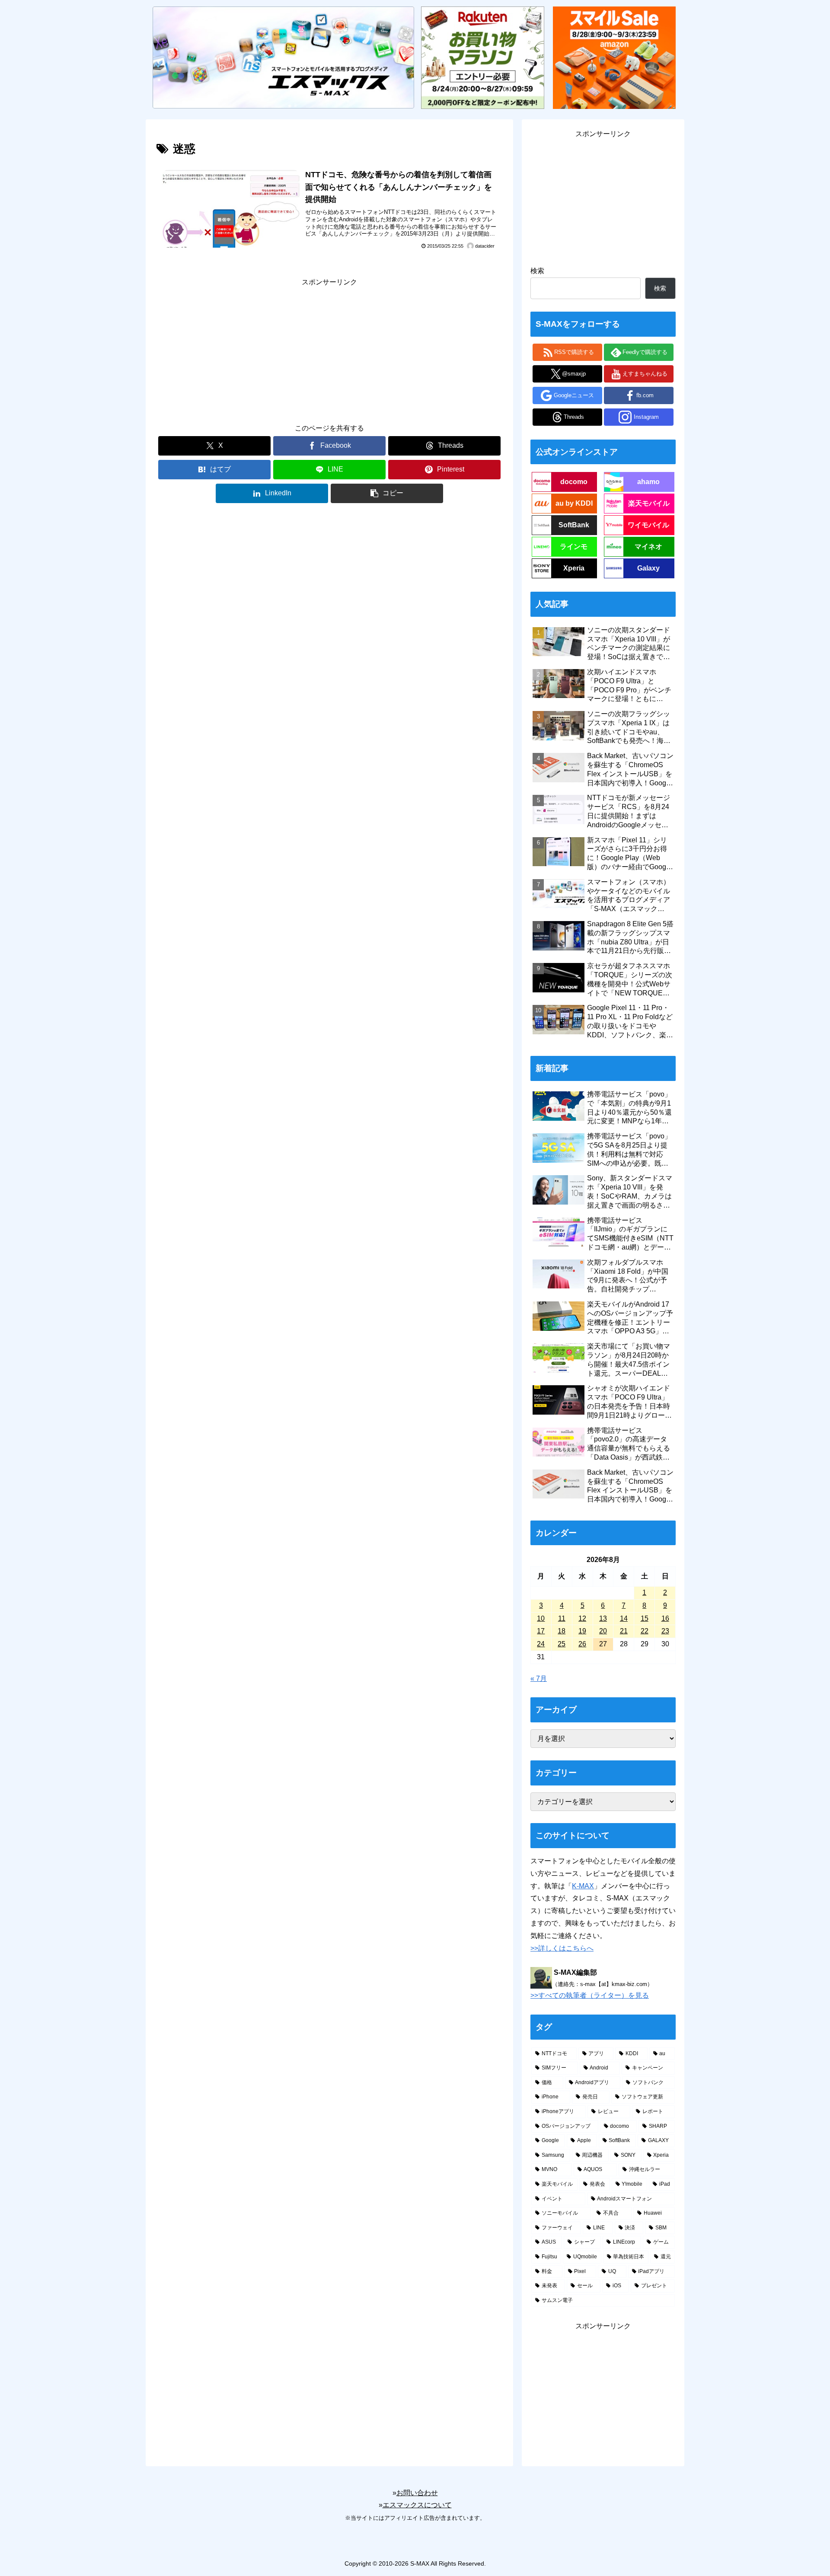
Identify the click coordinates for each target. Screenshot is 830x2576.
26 (582, 1644)
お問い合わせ (417, 2493)
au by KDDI (574, 503)
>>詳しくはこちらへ (562, 1948)
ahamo (648, 482)
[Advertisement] (329, 349)
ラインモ (574, 547)
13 (603, 1618)
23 (665, 1631)
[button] (387, 493)
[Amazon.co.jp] (614, 57)
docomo (574, 482)
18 (562, 1631)
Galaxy (648, 568)
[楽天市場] (482, 57)
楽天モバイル (649, 503)
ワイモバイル (648, 525)
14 (624, 1618)
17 (541, 1631)
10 (541, 1618)
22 (645, 1631)
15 (645, 1618)
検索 (537, 271)
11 (562, 1618)
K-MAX (583, 1886)
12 (582, 1618)
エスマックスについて (417, 2505)
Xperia (574, 568)
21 (624, 1631)
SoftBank (574, 525)
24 (541, 1644)
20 (603, 1631)
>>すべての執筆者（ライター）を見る (590, 1995)
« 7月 (539, 1679)
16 (665, 1618)
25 (562, 1644)
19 (582, 1631)
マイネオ (648, 547)
